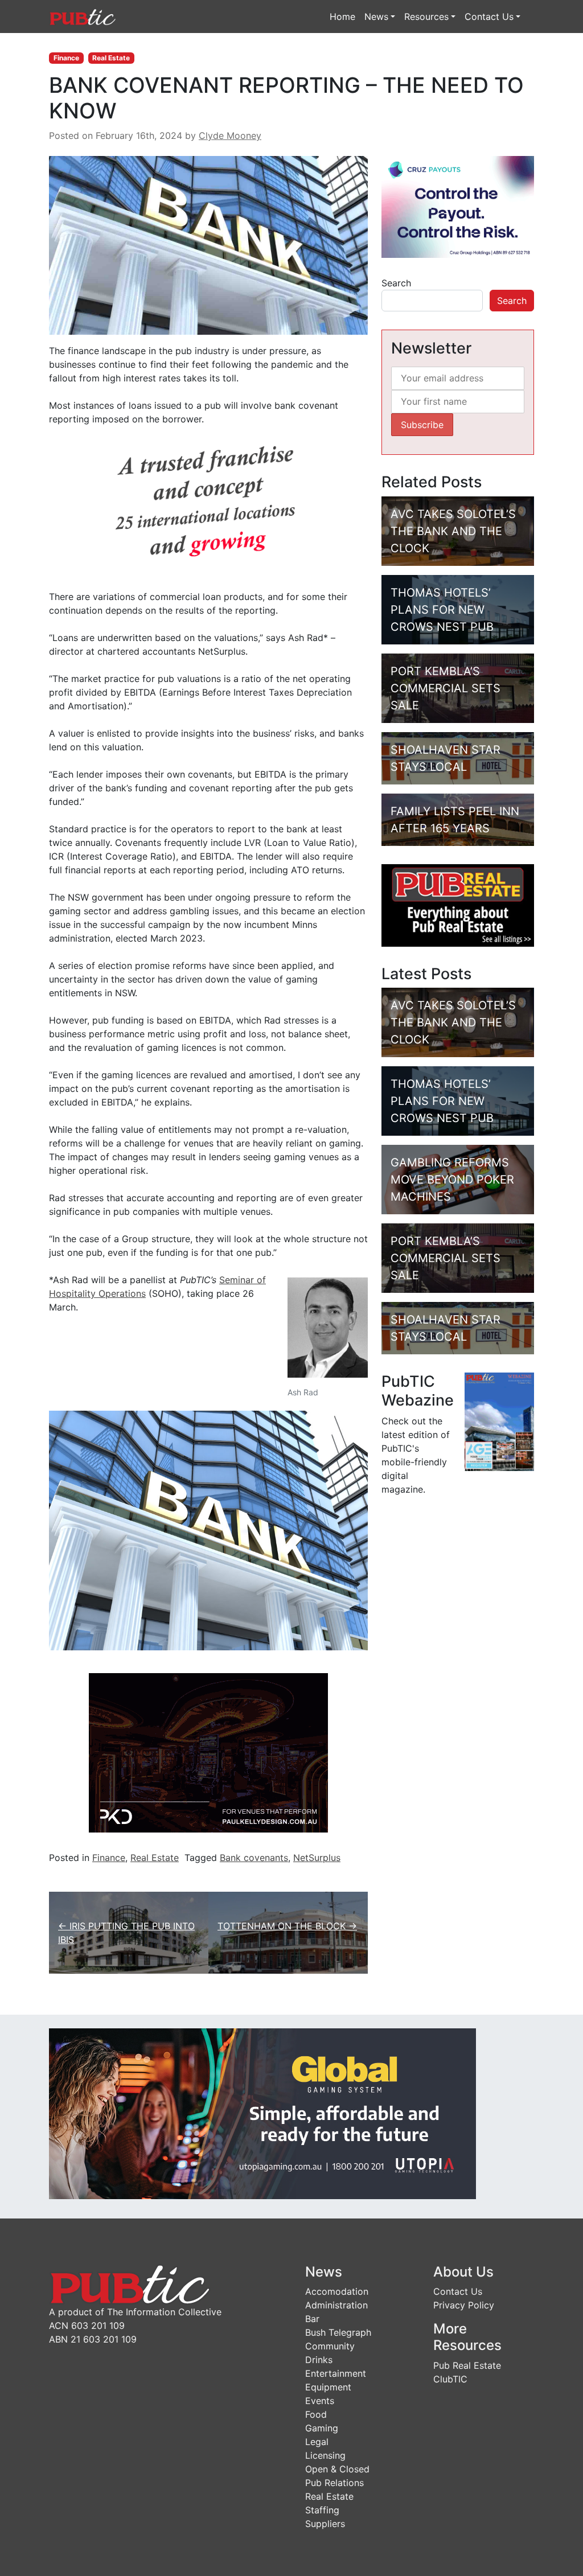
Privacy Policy (464, 2305)
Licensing (325, 2455)
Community (330, 2346)
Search (396, 283)
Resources (426, 17)
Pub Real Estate (467, 2365)
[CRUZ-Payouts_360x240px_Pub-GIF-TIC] (458, 206)
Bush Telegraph (338, 2332)
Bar (312, 2319)
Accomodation (337, 2291)
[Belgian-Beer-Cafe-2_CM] (208, 507)
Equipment (328, 2387)
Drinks (319, 2360)
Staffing (322, 2510)
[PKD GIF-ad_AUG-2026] (208, 1752)
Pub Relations (334, 2483)
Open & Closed (337, 2469)
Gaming (322, 2428)
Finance (66, 58)
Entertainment (336, 2373)
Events (320, 2401)
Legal (317, 2442)
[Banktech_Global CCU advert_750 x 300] (262, 2113)
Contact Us (489, 17)
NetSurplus (317, 1858)
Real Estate (111, 58)
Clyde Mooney (230, 135)
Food (316, 2414)
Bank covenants (254, 1858)
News (376, 17)
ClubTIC (450, 2379)
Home (342, 17)
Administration (336, 2305)
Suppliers (325, 2524)
